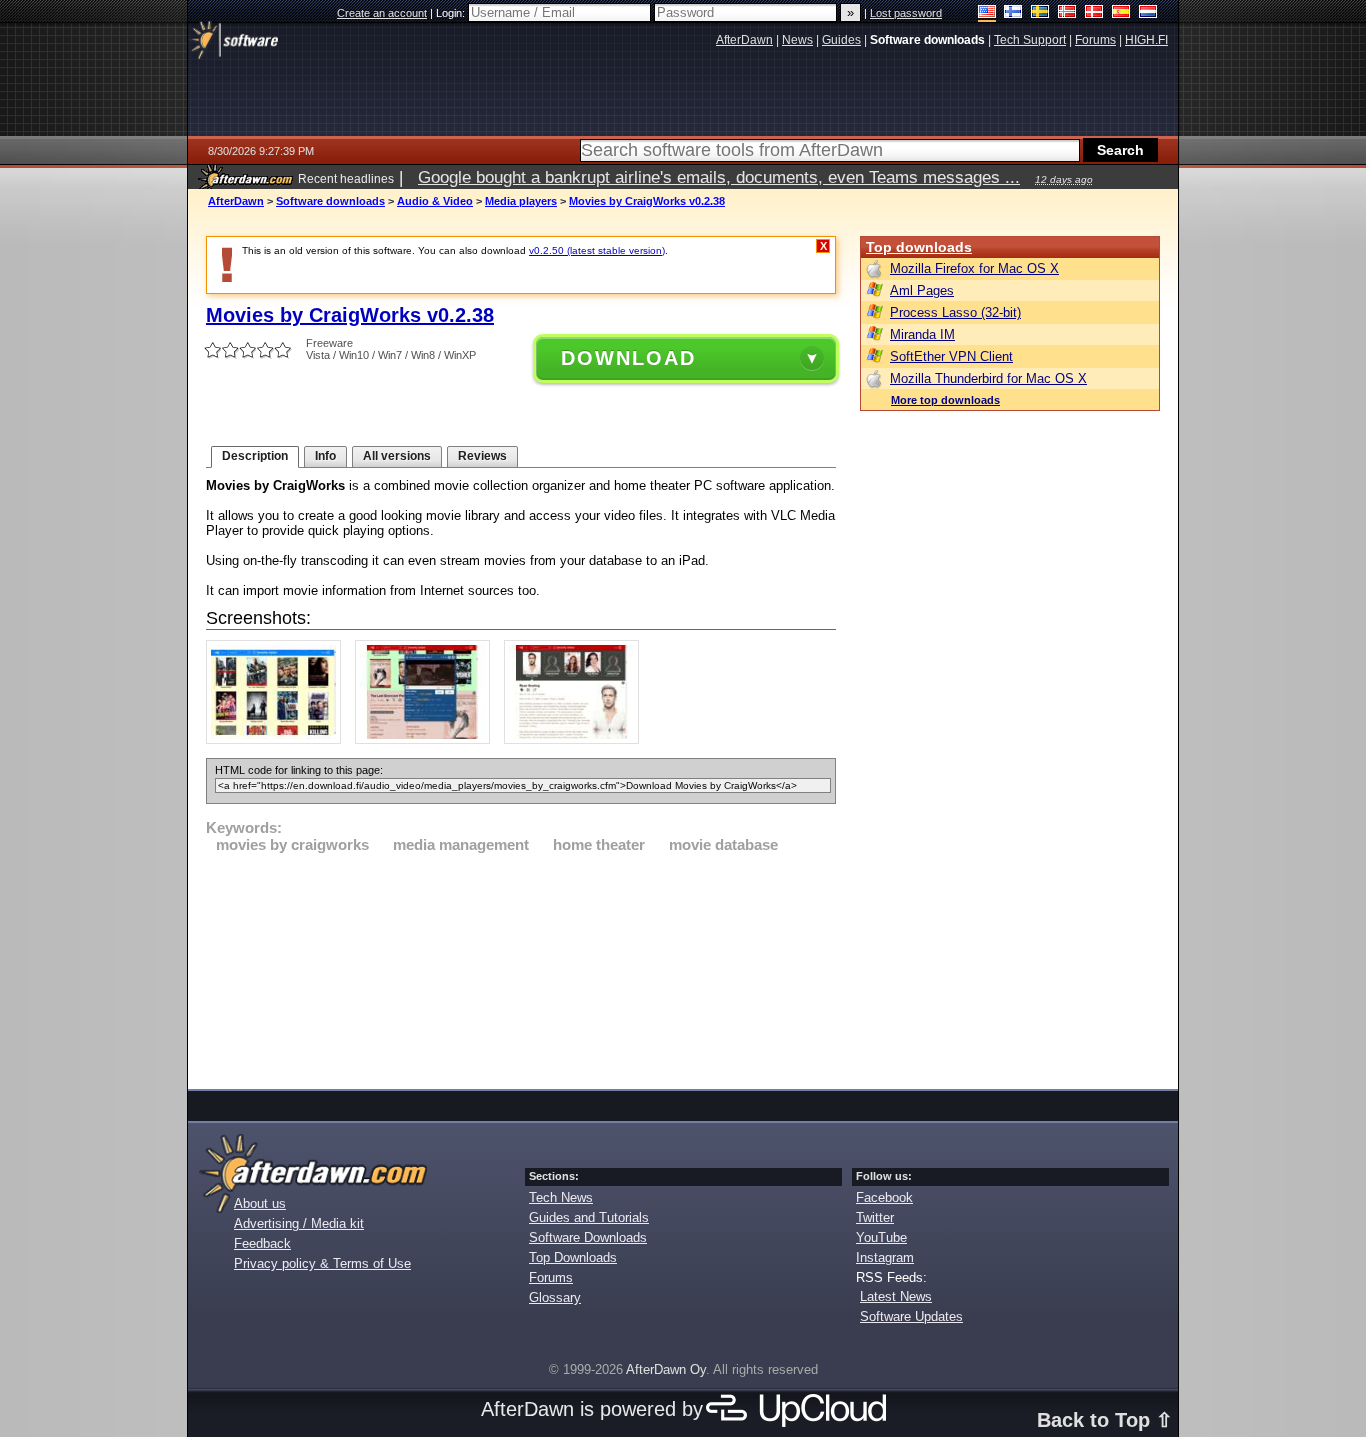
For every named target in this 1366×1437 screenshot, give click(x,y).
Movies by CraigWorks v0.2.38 (647, 201)
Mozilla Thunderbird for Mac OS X (988, 378)
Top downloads (919, 247)
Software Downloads (588, 1237)
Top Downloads (573, 1257)
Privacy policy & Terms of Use (322, 1263)
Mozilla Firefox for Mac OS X (974, 268)
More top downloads (945, 400)
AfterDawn (236, 201)
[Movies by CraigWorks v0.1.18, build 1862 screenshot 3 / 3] (576, 739)
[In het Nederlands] (1148, 13)
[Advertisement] (521, 968)
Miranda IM (922, 334)
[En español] (1121, 13)
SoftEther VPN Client (951, 356)
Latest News (896, 1296)
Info (325, 456)
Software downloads (330, 201)
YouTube (881, 1237)
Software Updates (911, 1316)
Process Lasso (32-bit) (955, 312)
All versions (397, 456)
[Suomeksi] (1013, 13)
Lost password (906, 13)
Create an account (382, 13)
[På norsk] (1067, 13)
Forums (551, 1277)
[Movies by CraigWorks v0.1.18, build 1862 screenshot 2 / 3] (427, 739)
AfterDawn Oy (666, 1369)
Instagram (885, 1257)
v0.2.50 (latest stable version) (597, 250)
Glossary (555, 1297)
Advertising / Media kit (299, 1223)
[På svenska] (1040, 13)
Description (255, 456)
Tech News (561, 1197)
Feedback (262, 1243)
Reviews (482, 456)
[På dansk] (1094, 13)
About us (260, 1203)
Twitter (875, 1217)
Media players (521, 201)
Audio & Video (435, 201)
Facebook (884, 1197)
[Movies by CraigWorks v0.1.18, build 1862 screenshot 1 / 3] (278, 739)
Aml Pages (922, 290)
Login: (452, 13)
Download (628, 358)
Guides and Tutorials (589, 1217)
